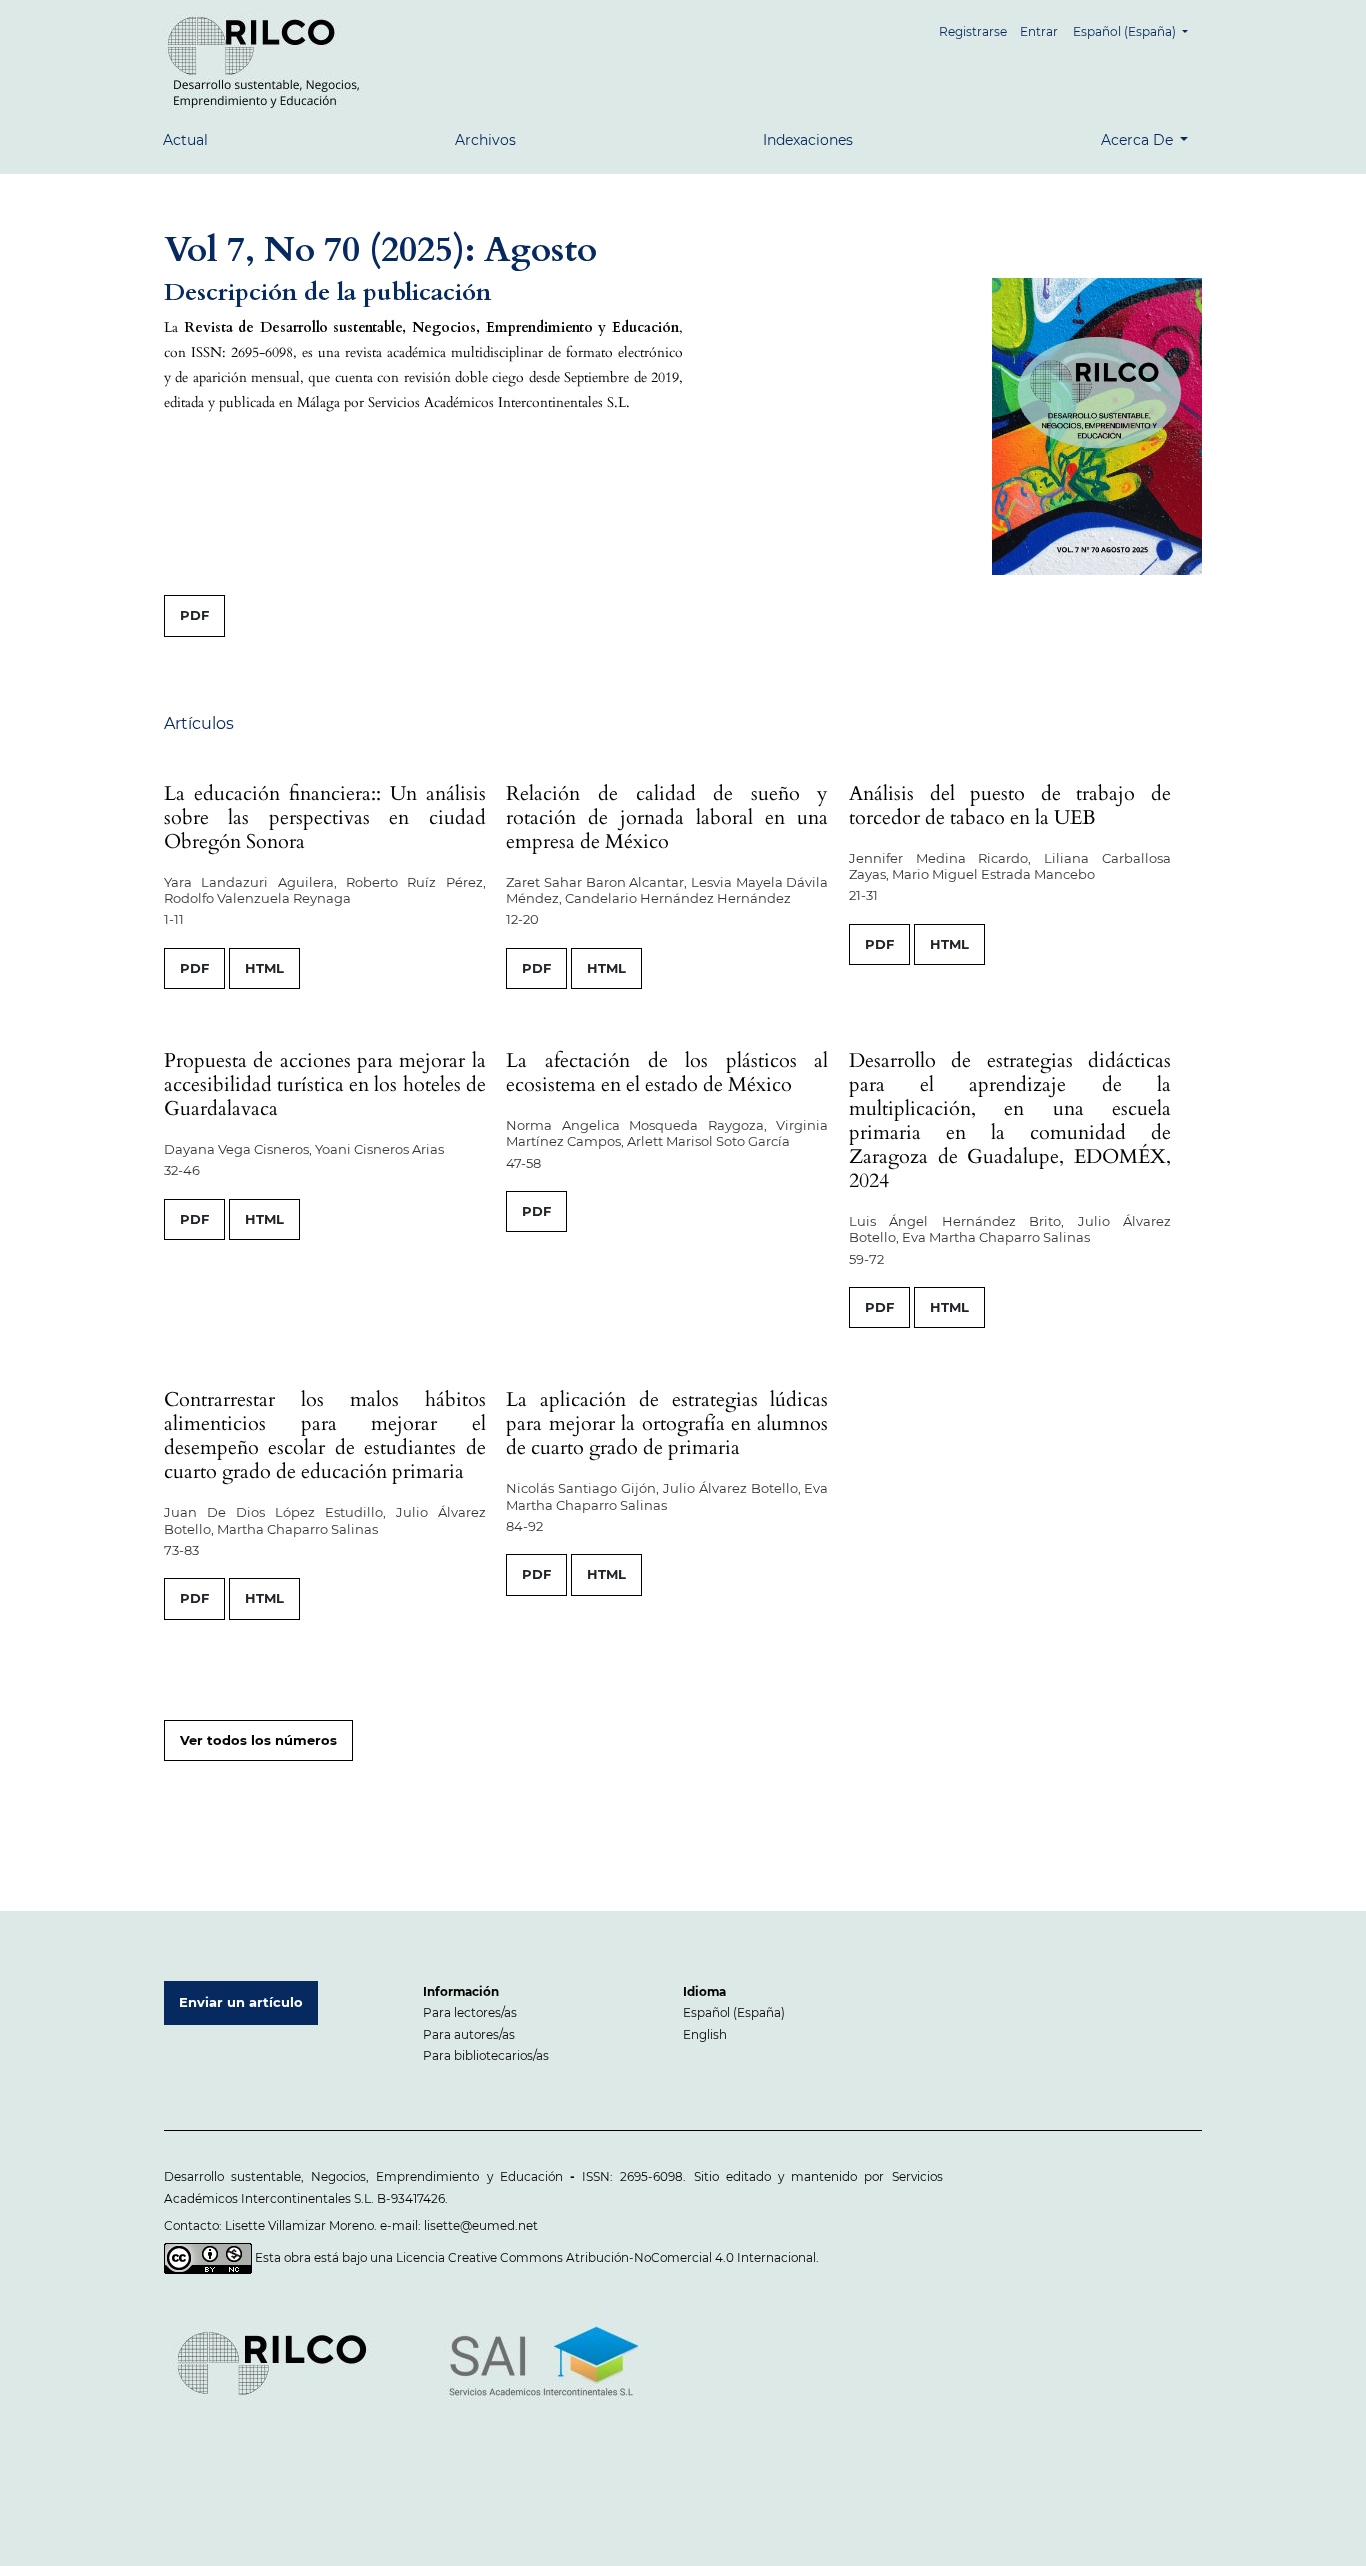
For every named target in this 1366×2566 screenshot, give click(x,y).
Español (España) (734, 2012)
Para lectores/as (470, 2012)
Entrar (1039, 31)
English (705, 2034)
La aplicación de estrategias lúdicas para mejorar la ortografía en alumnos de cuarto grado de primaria (667, 1423)
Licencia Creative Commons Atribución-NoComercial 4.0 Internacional (606, 2256)
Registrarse (973, 31)
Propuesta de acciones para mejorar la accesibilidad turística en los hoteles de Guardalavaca (325, 1084)
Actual (185, 140)
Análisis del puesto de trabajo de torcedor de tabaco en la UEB (1010, 805)
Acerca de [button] (1139, 140)
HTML (264, 968)
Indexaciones (808, 140)
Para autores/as (469, 2034)
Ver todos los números (258, 1740)
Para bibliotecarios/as (486, 2055)
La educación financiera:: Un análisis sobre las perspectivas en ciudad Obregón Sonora (325, 817)
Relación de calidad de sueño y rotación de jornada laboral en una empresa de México (667, 817)
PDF (194, 615)
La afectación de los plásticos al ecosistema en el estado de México (667, 1072)
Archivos (485, 140)
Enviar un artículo (241, 2002)
